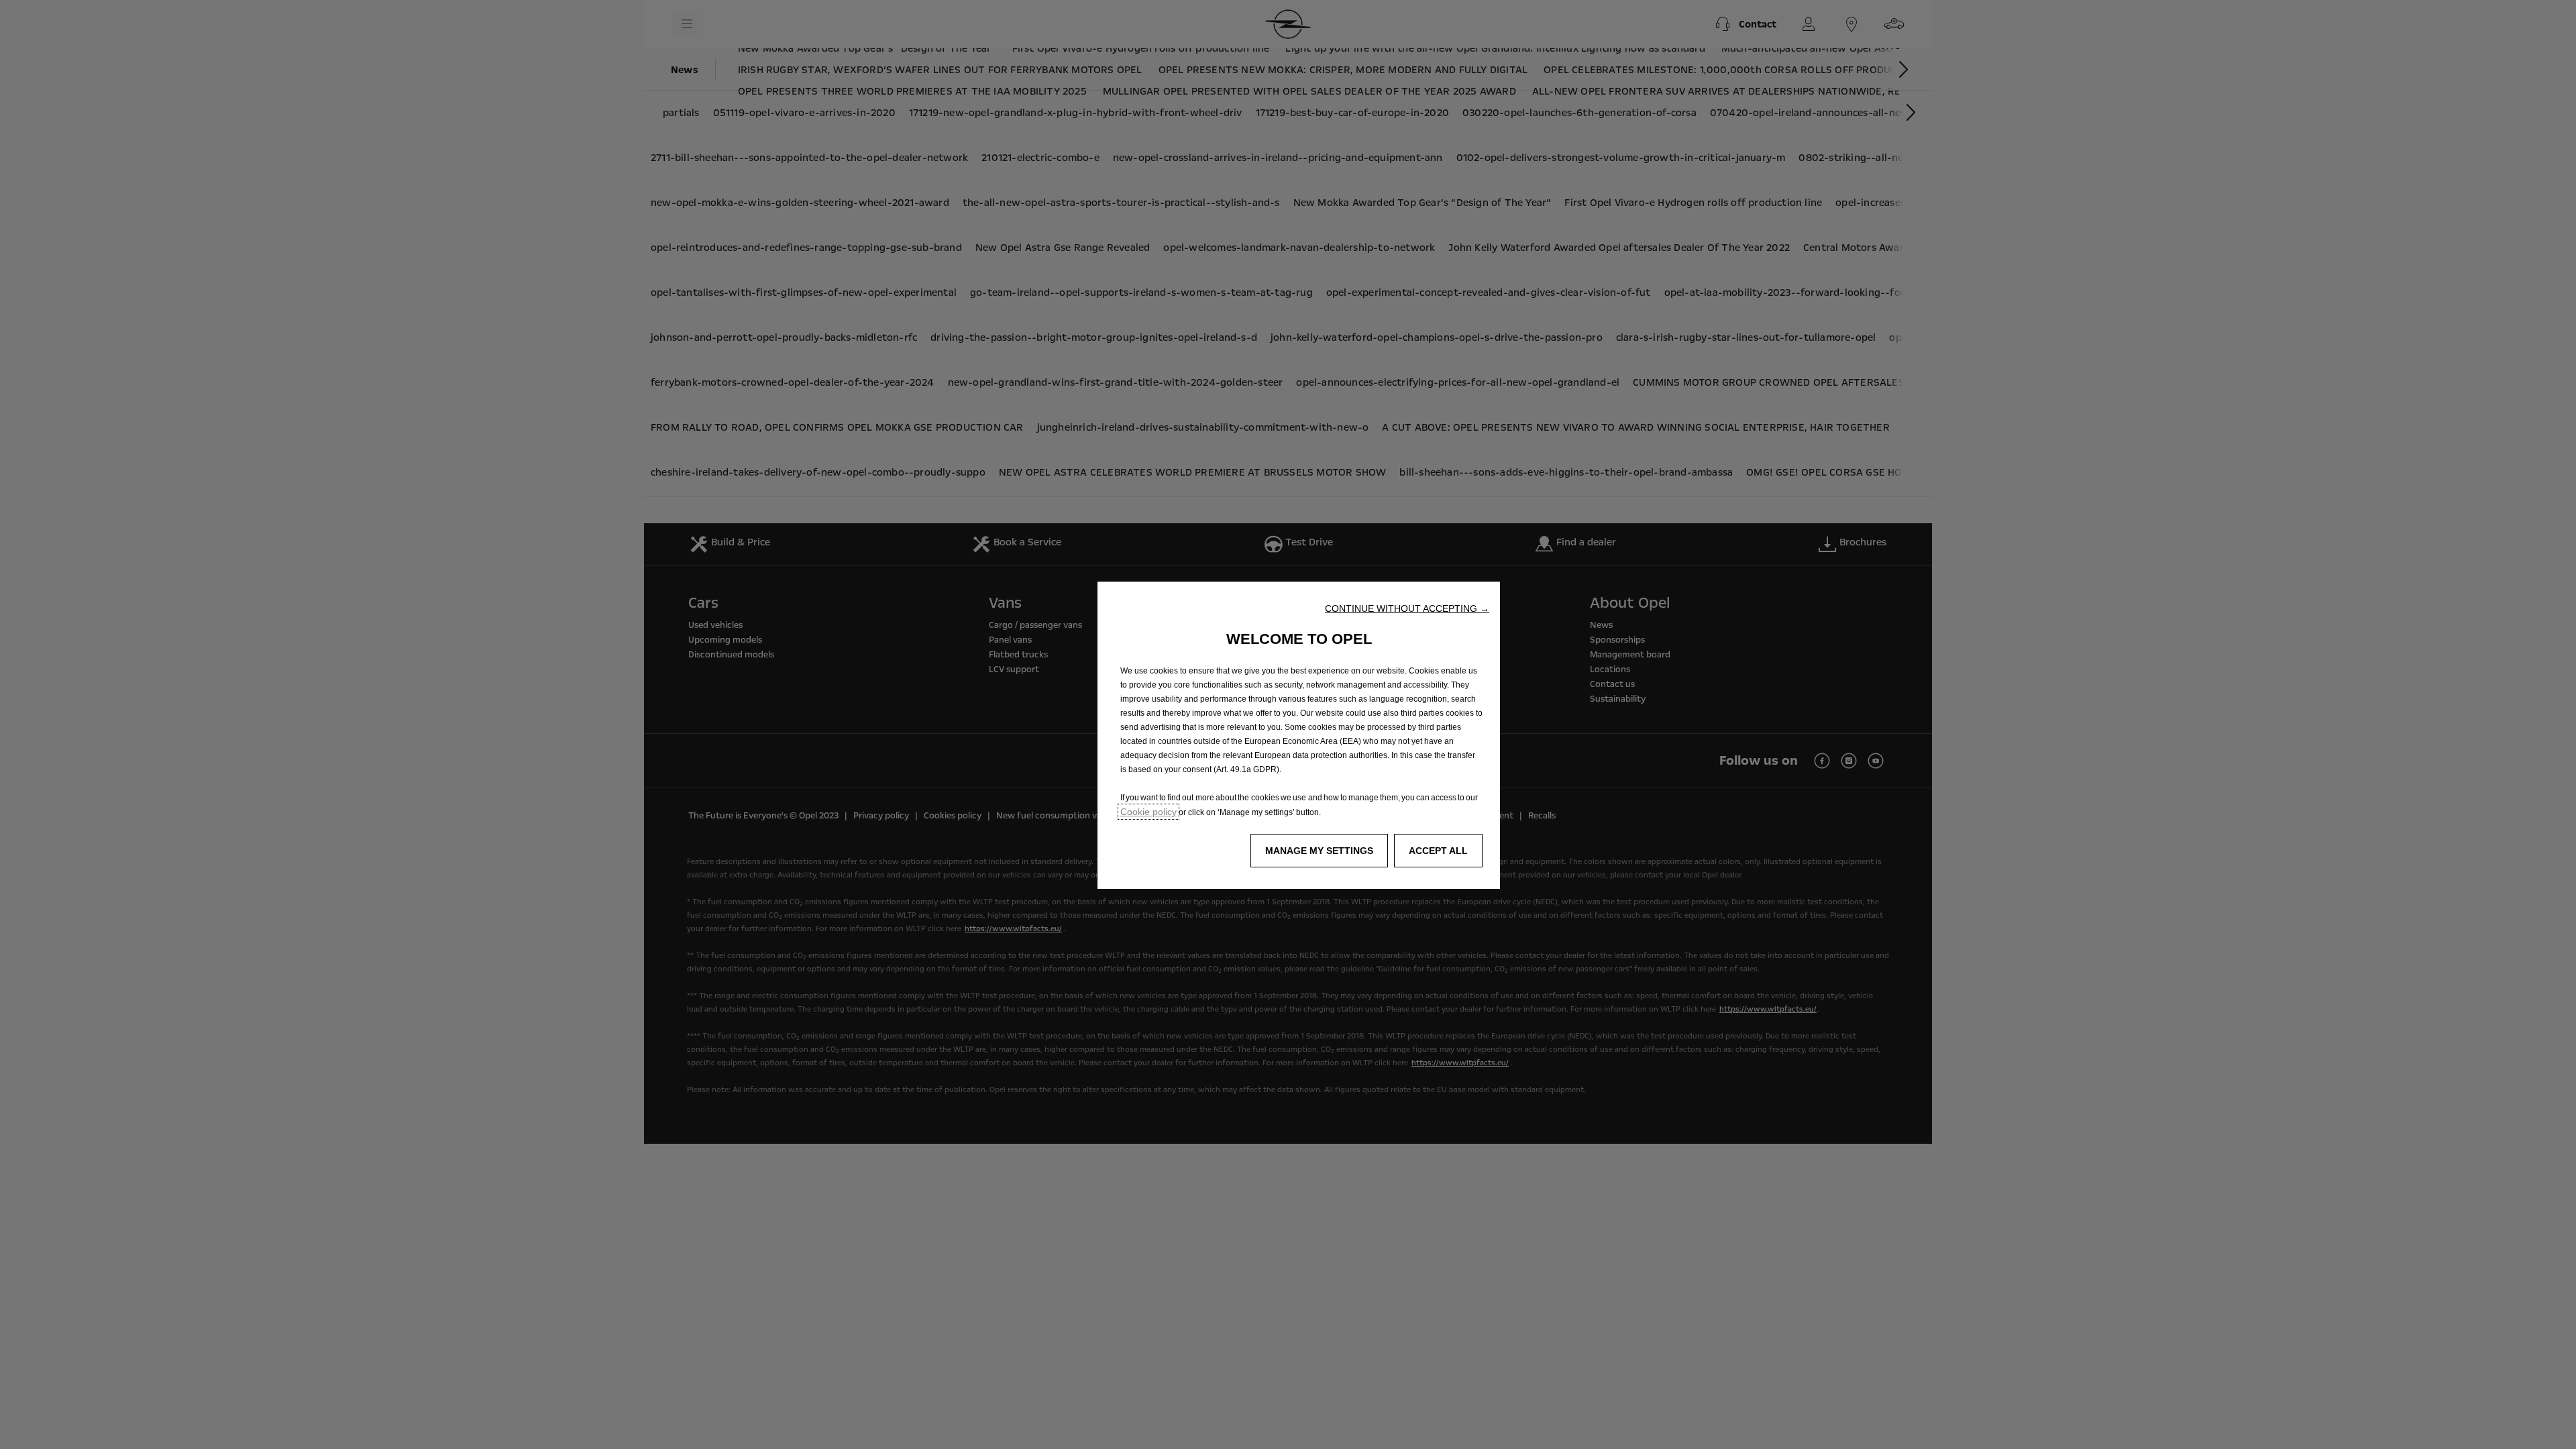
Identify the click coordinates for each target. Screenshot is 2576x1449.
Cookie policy (1148, 812)
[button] (1407, 608)
